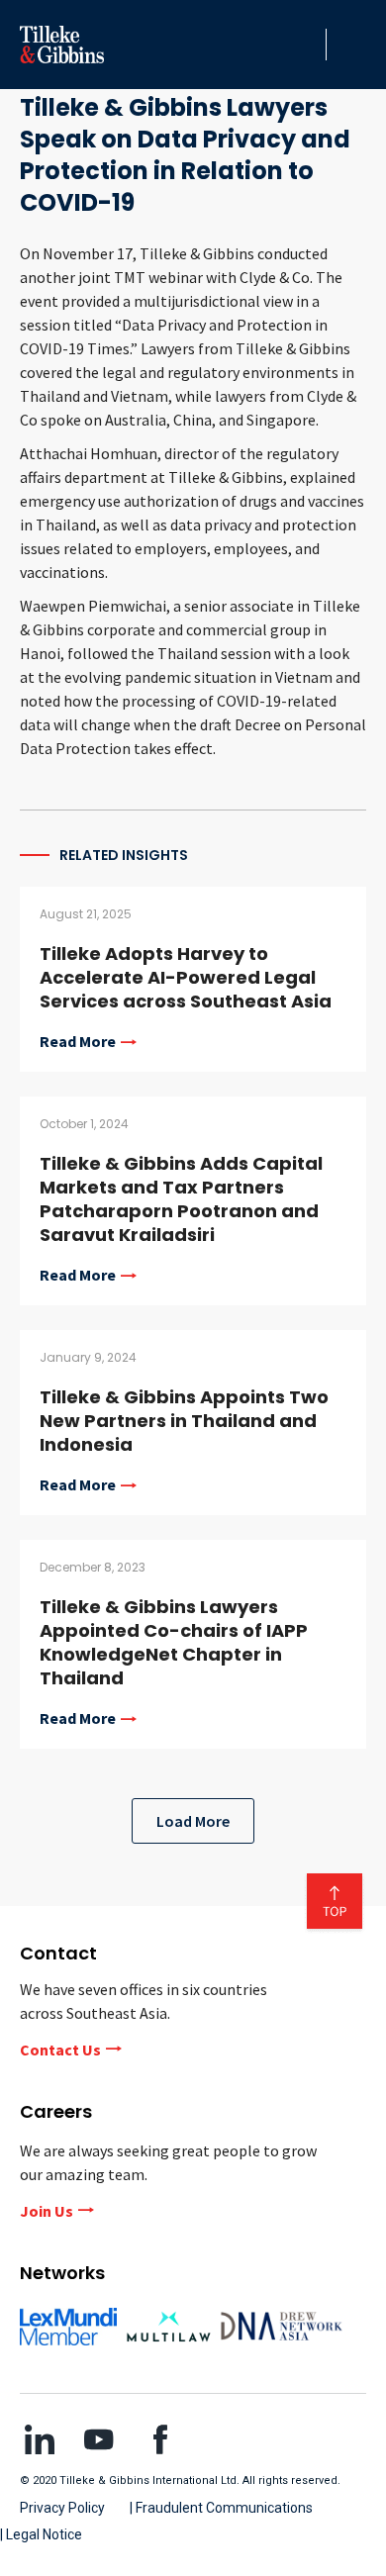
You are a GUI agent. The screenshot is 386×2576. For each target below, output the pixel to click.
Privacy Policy (62, 2508)
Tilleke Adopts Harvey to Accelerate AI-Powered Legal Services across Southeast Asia (186, 977)
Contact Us (60, 2050)
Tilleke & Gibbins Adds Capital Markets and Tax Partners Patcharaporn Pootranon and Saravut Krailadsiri (181, 1199)
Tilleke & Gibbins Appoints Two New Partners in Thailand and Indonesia (184, 1421)
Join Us (47, 2211)
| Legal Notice (41, 2534)
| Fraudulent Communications (221, 2508)
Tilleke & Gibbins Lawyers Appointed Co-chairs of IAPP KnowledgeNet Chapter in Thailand (174, 1642)
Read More (78, 1042)
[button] (306, 45)
